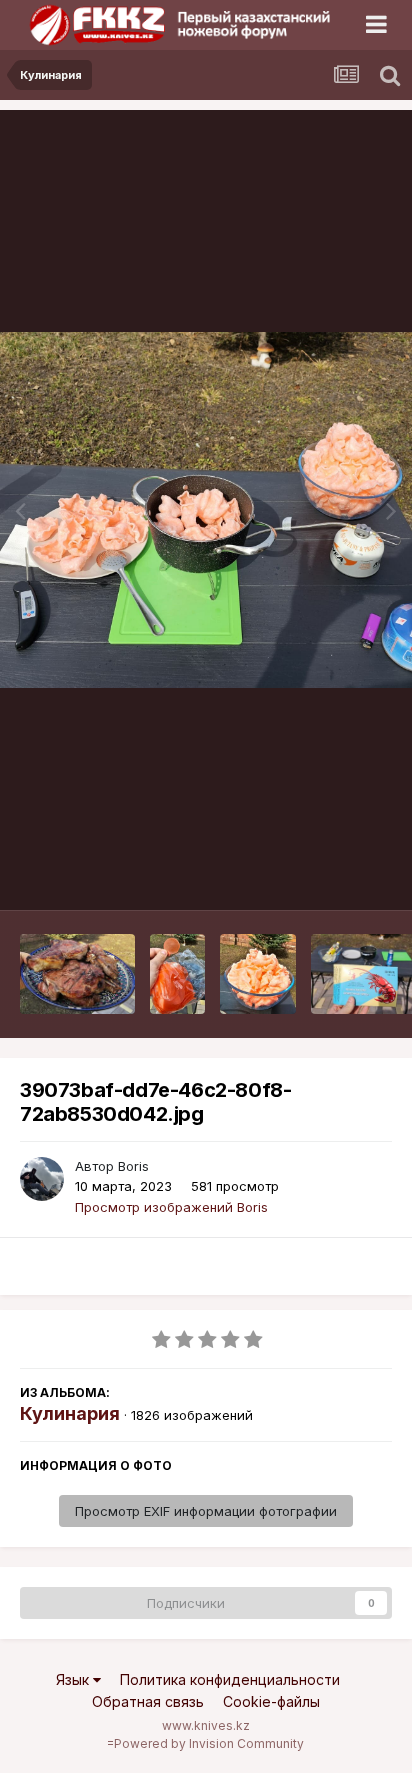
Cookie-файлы (271, 1701)
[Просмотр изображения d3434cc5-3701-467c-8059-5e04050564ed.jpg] (258, 974)
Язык (74, 1679)
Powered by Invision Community (209, 1743)
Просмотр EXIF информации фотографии (206, 1511)
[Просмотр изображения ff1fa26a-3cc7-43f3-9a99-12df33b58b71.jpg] (177, 974)
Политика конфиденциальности (230, 1679)
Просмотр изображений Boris (171, 1207)
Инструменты (324, 874)
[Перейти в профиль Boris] (42, 1179)
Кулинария (70, 1413)
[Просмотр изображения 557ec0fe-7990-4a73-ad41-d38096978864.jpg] (77, 974)
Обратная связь (148, 1701)
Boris (133, 1166)
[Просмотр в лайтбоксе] (206, 510)
